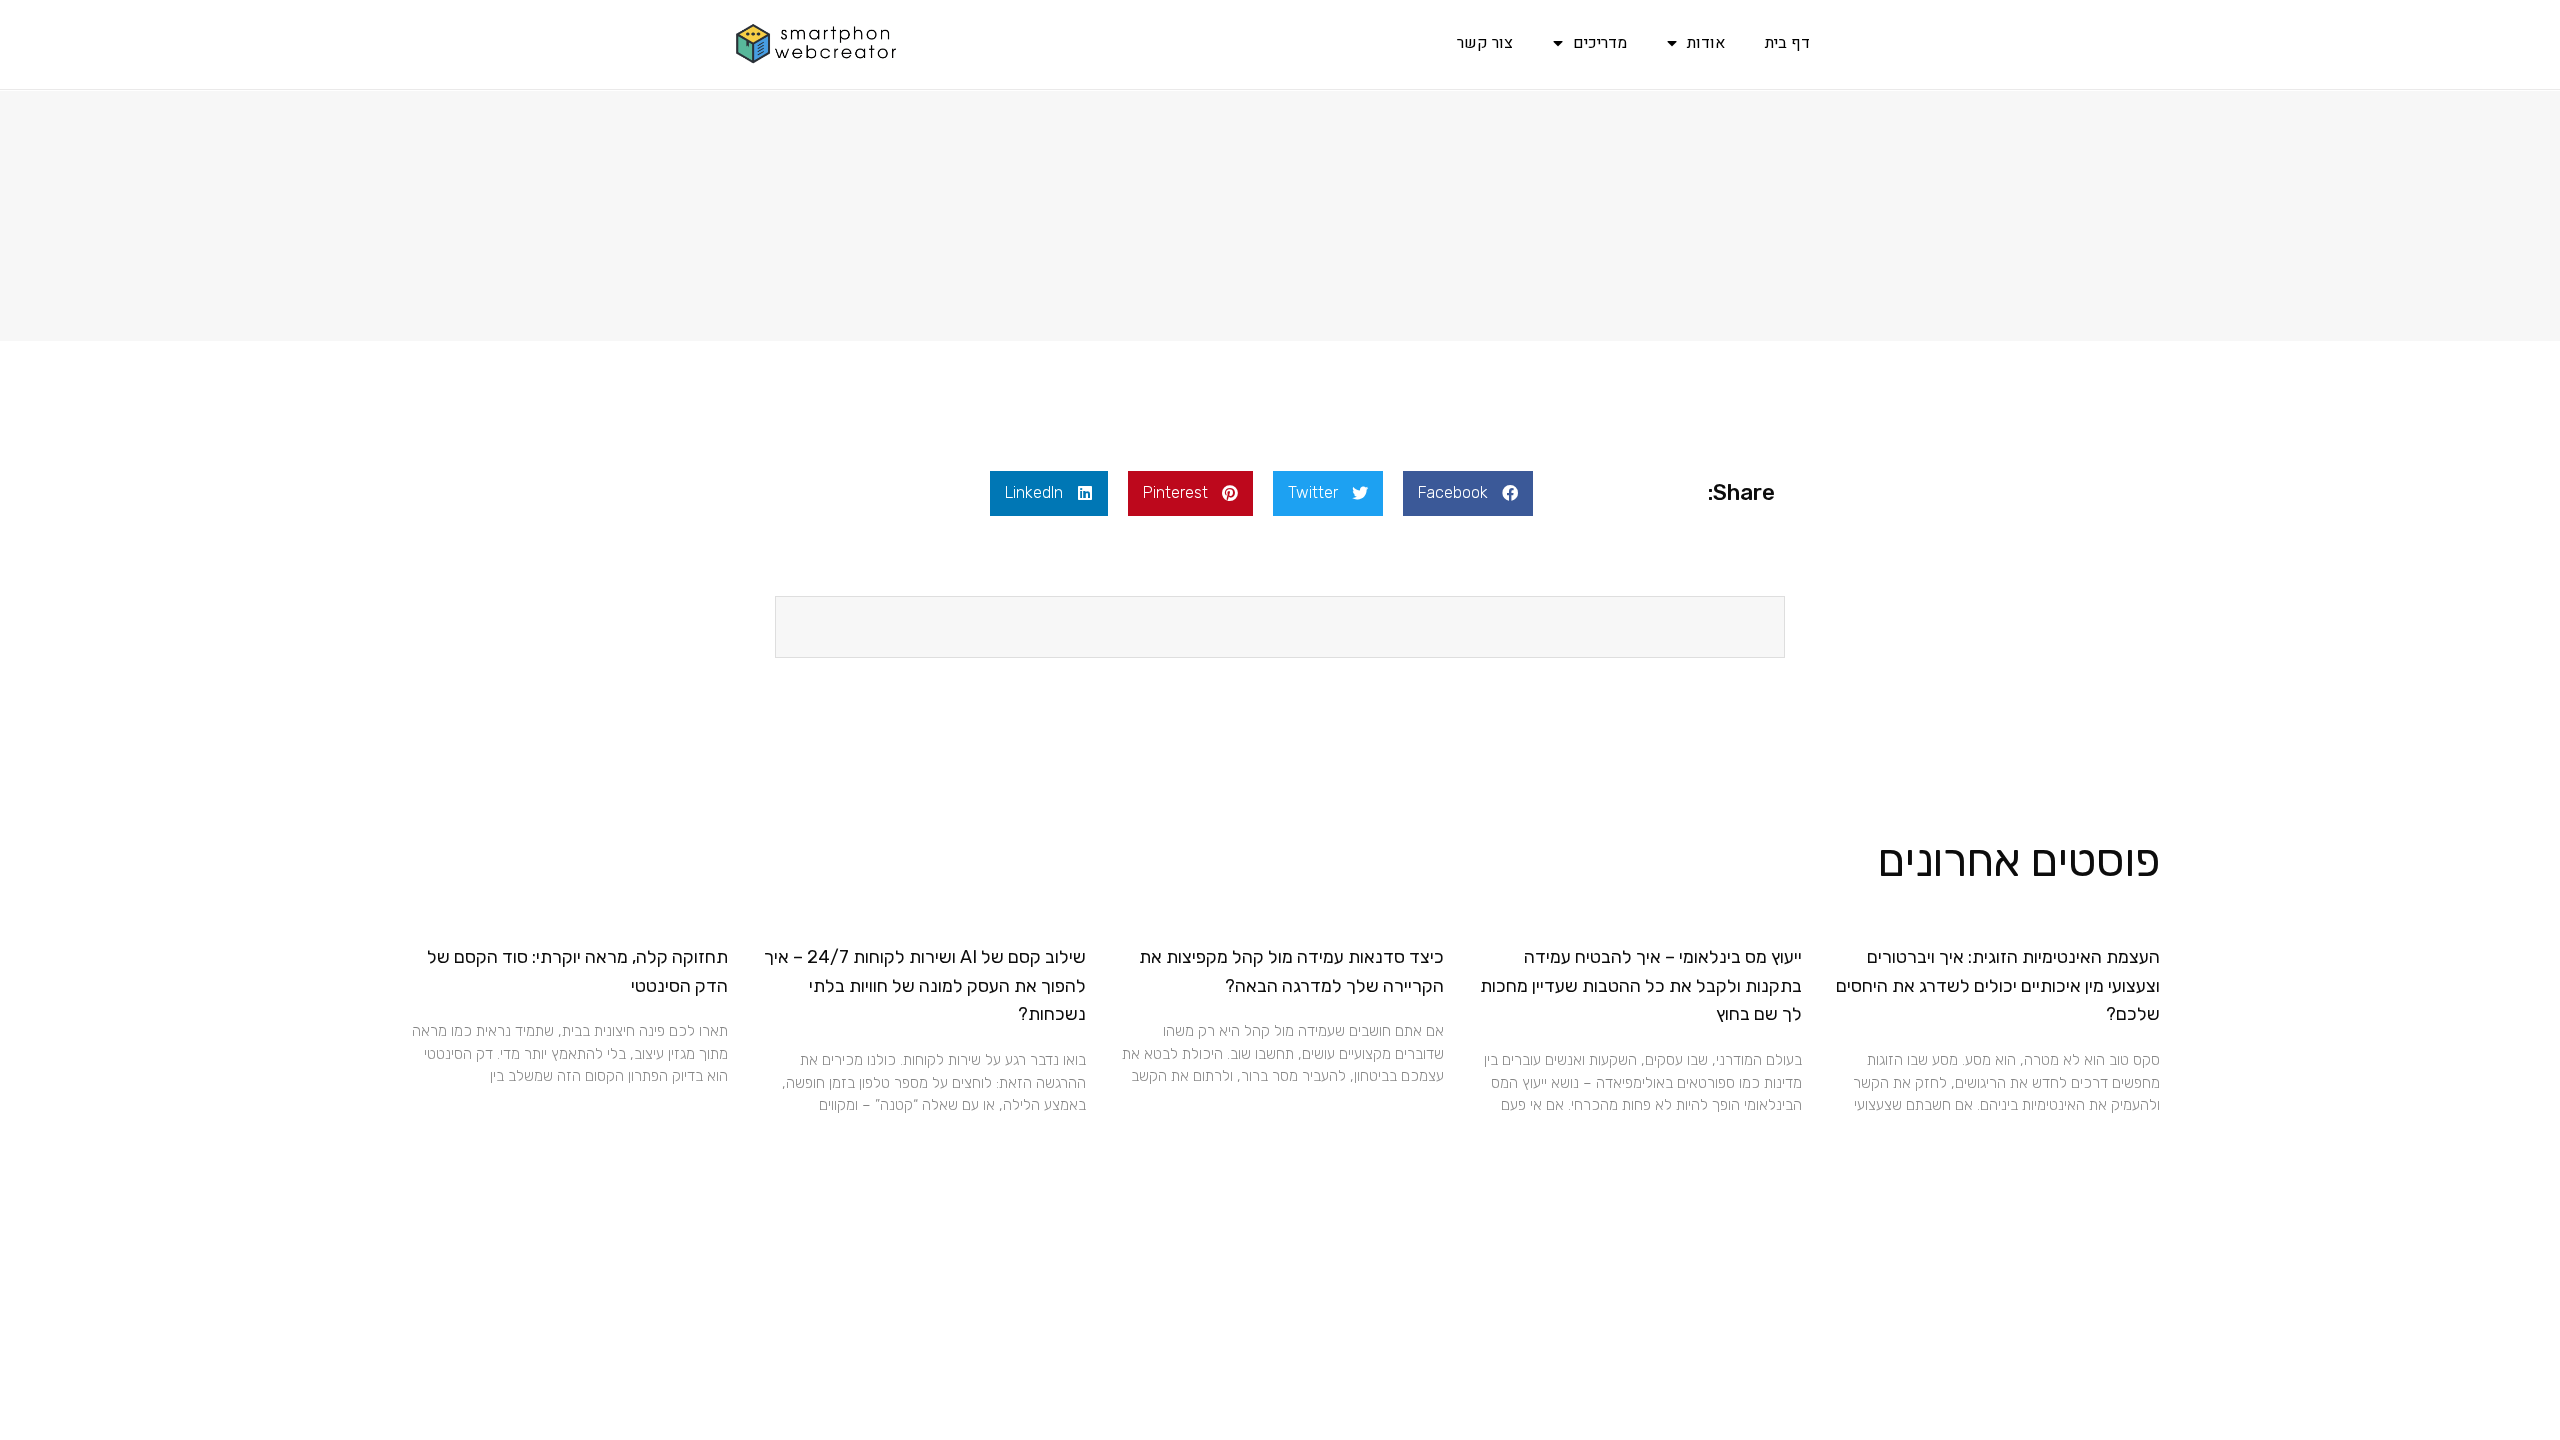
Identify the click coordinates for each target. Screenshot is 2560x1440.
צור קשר (1485, 43)
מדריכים (1600, 43)
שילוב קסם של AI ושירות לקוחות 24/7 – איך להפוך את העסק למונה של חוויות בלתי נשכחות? (925, 986)
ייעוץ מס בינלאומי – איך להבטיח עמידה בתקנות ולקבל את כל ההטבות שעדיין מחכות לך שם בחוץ (1641, 986)
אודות (1706, 43)
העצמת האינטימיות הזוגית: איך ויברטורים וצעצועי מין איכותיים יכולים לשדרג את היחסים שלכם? (1998, 986)
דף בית (1787, 43)
